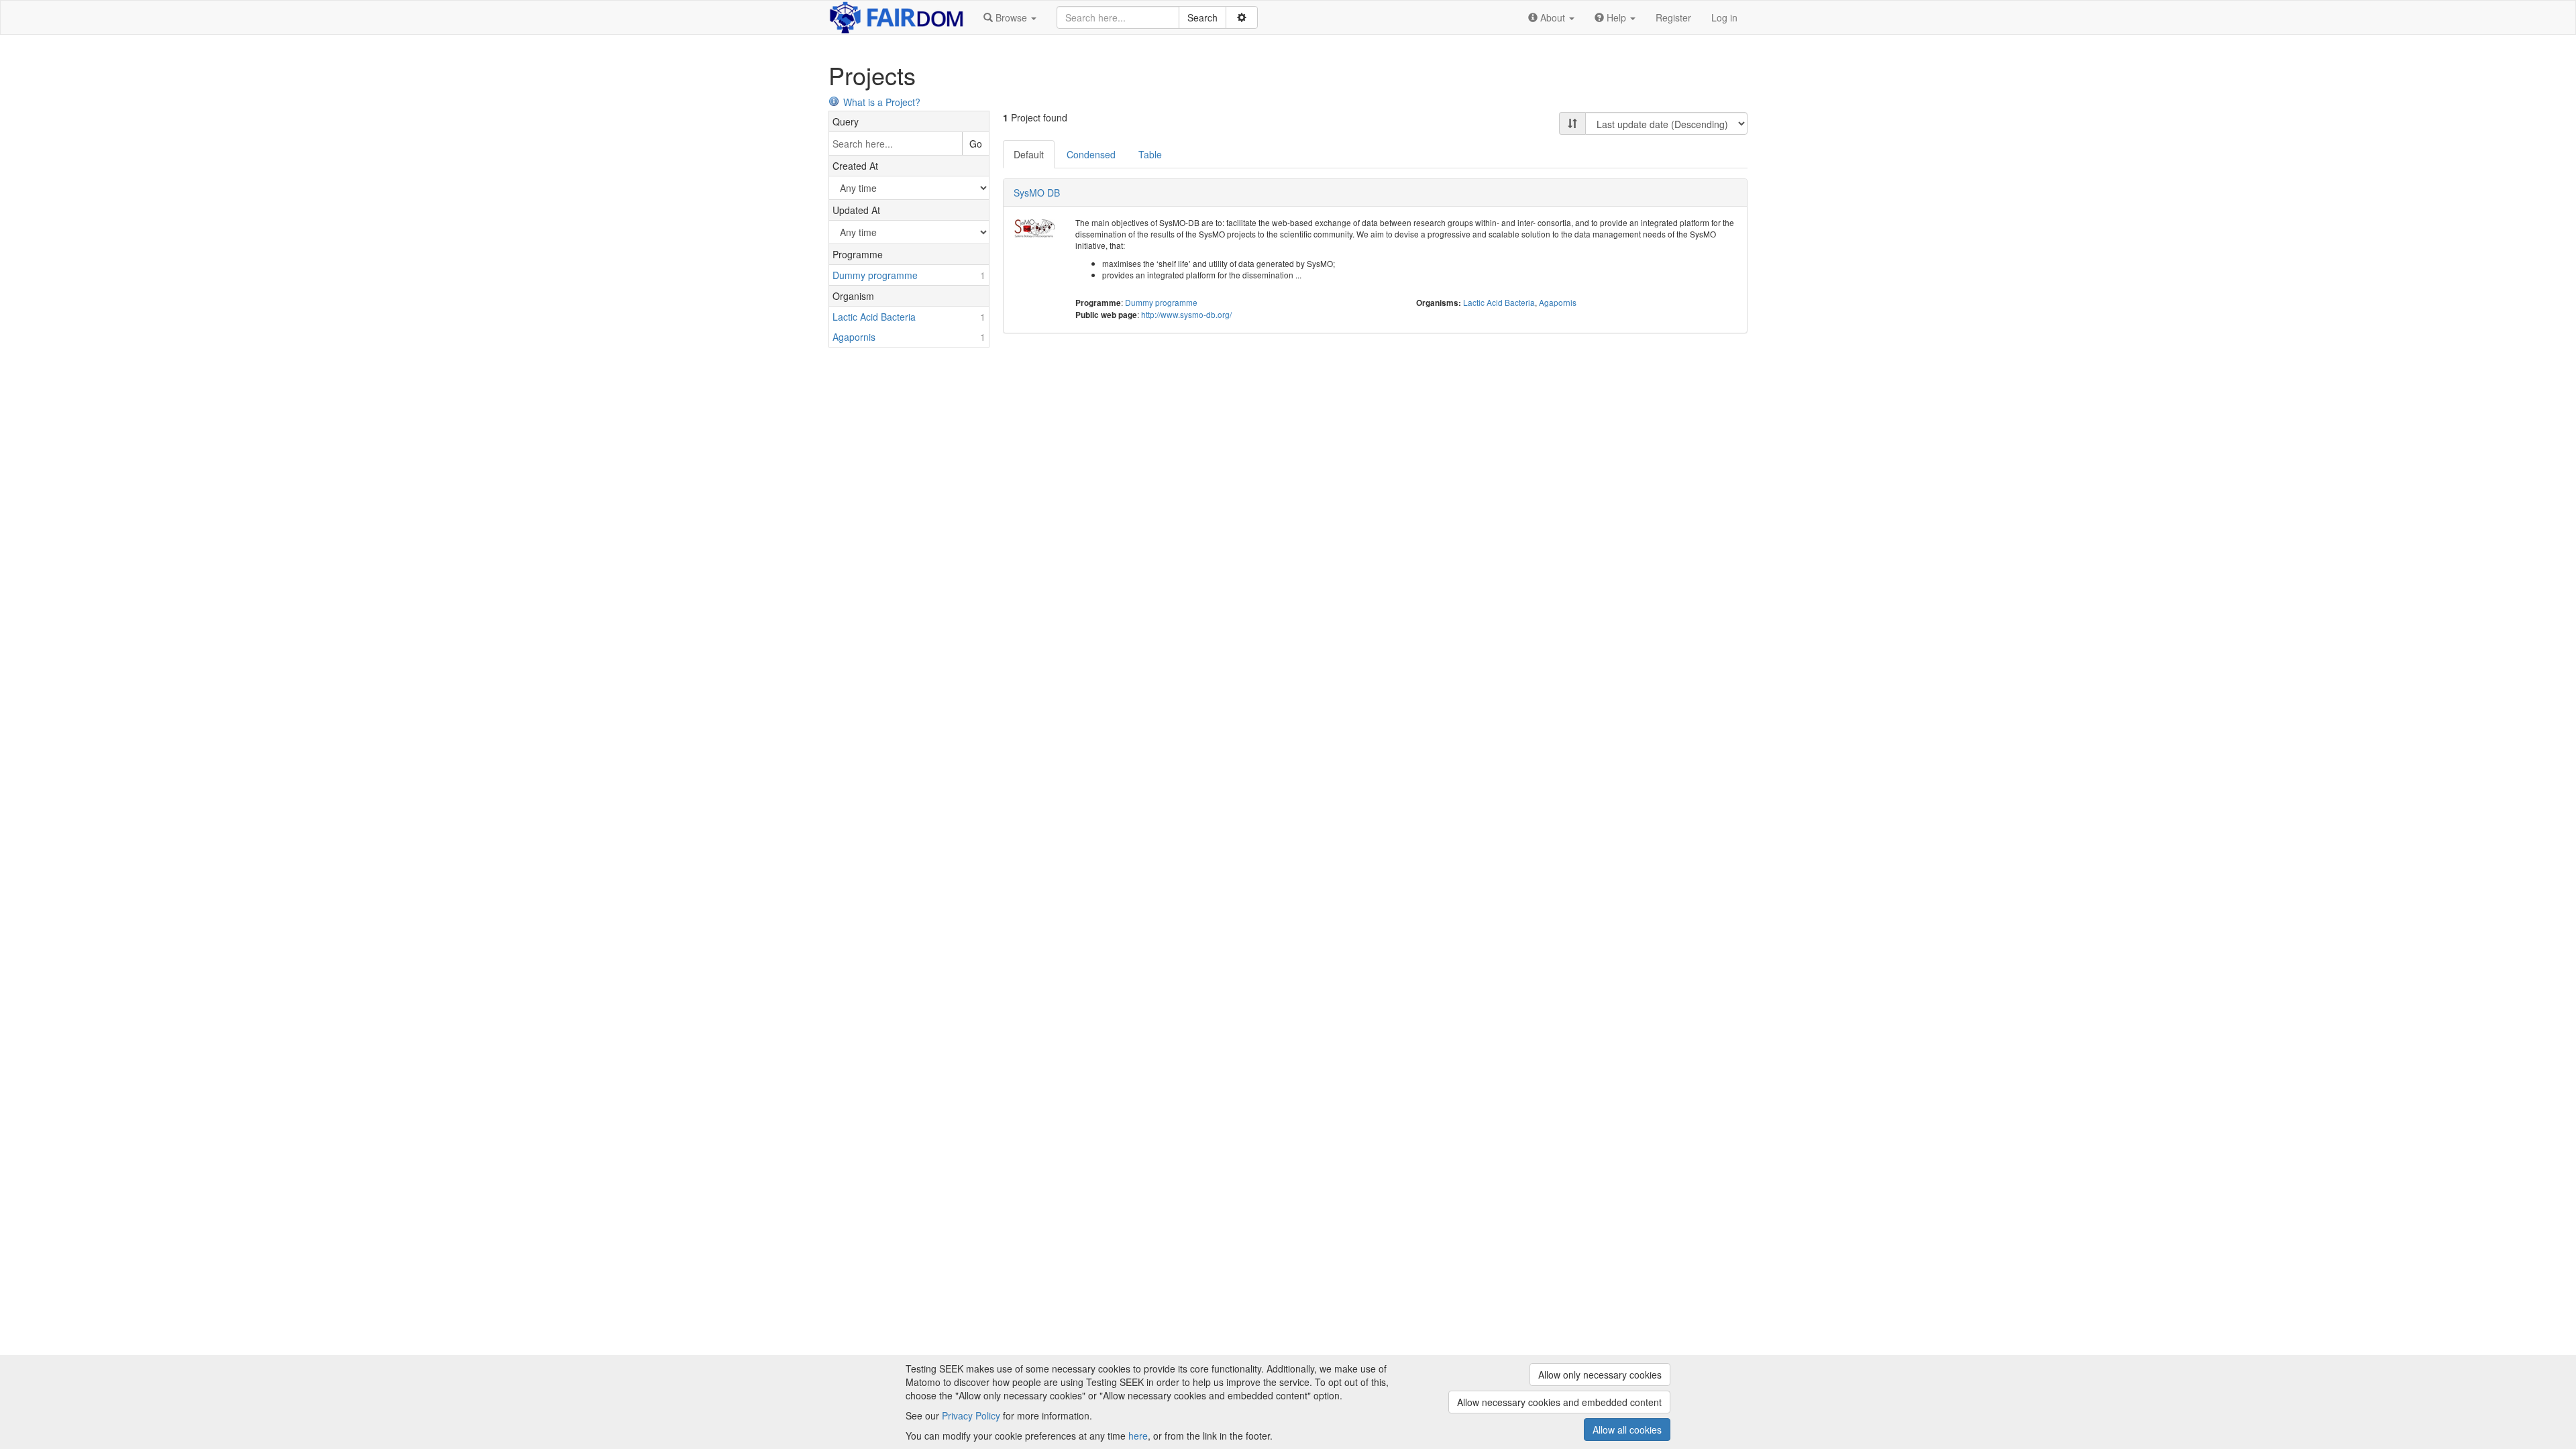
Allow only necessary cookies (1600, 1375)
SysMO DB (1037, 193)
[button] (1010, 17)
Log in (1724, 17)
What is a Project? (882, 102)
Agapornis (1558, 302)
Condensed (1091, 154)
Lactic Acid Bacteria (1499, 302)
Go (976, 144)
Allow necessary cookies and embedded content (1559, 1402)
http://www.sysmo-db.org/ (1186, 314)
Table (1150, 154)
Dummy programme (1161, 302)
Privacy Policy (971, 1415)
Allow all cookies (1627, 1430)
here (1138, 1436)
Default (1029, 154)
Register (1673, 17)
